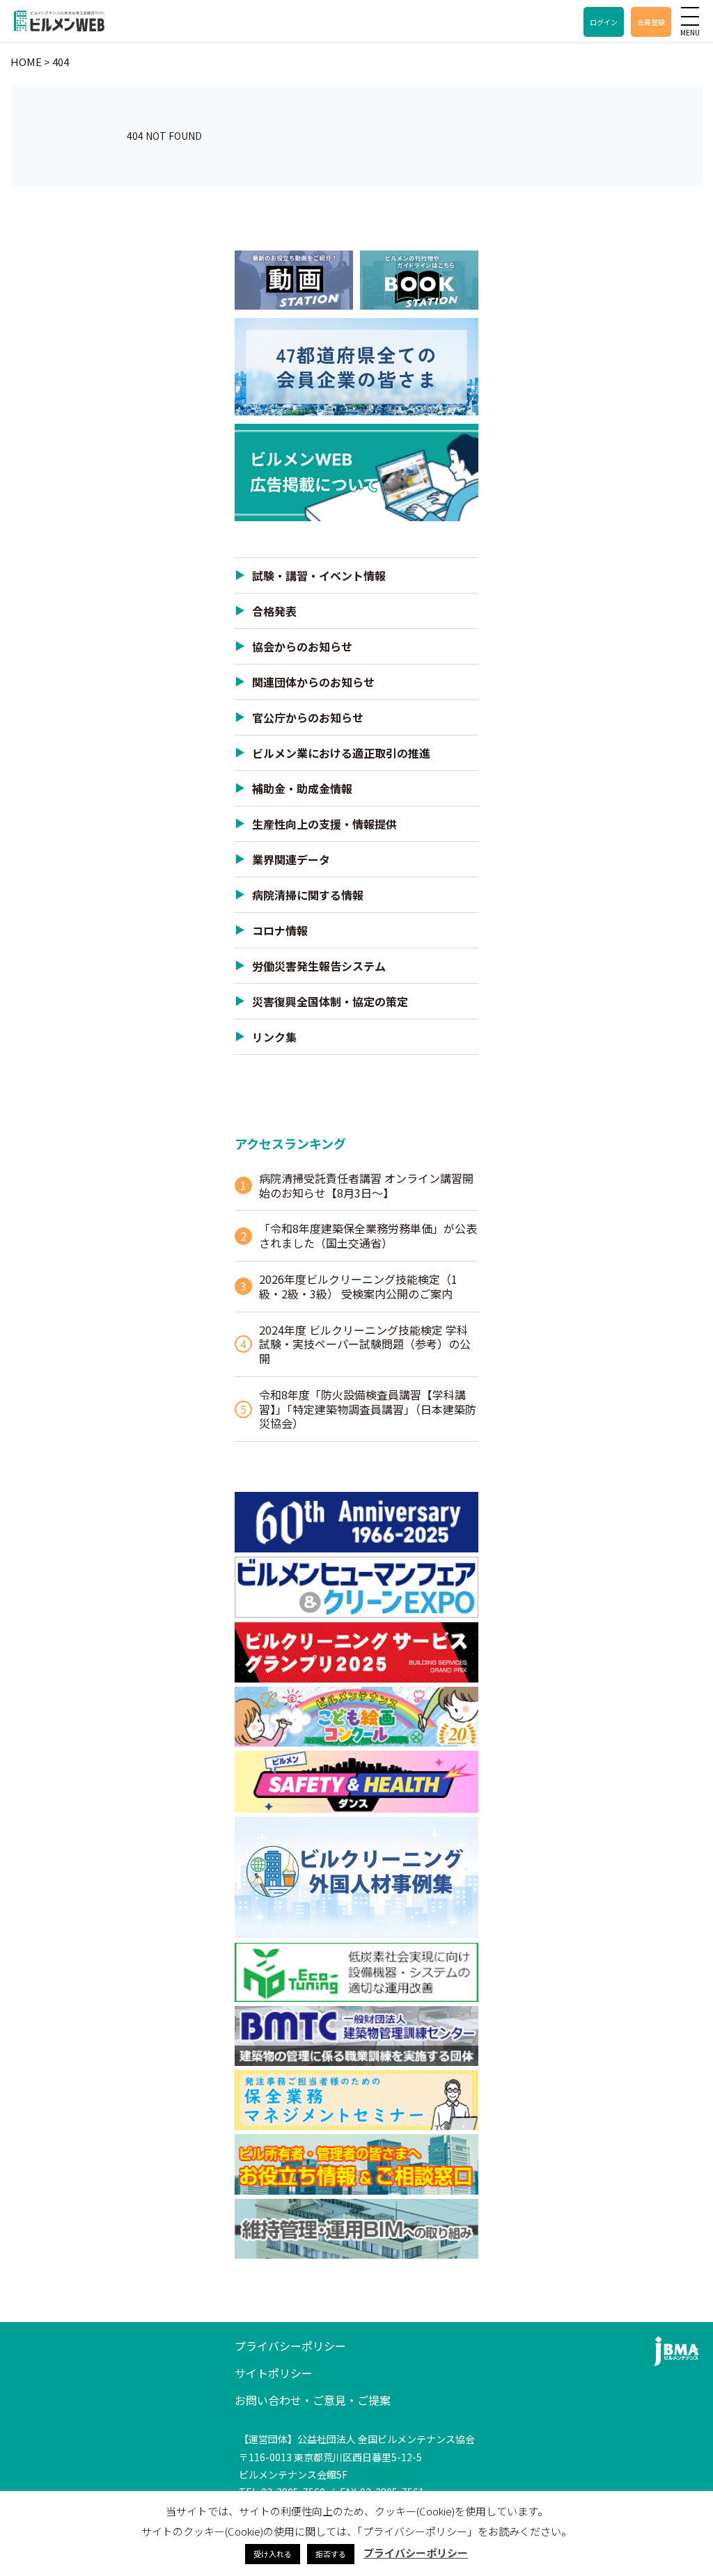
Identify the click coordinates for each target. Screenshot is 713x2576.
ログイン (604, 22)
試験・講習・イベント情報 (319, 575)
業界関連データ (291, 859)
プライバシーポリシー (290, 2346)
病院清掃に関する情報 (308, 895)
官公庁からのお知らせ (308, 717)
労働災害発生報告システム (319, 966)
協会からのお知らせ (302, 646)
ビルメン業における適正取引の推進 (341, 753)
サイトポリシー (274, 2373)
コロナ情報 (280, 930)
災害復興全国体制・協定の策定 (330, 1001)
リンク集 (274, 1037)
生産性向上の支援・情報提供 (324, 824)
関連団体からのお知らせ (313, 682)
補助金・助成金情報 (302, 788)
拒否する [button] (331, 2554)
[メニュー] (690, 16)
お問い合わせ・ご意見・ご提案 (313, 2400)
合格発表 (274, 611)
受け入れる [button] (273, 2554)
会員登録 (651, 22)
